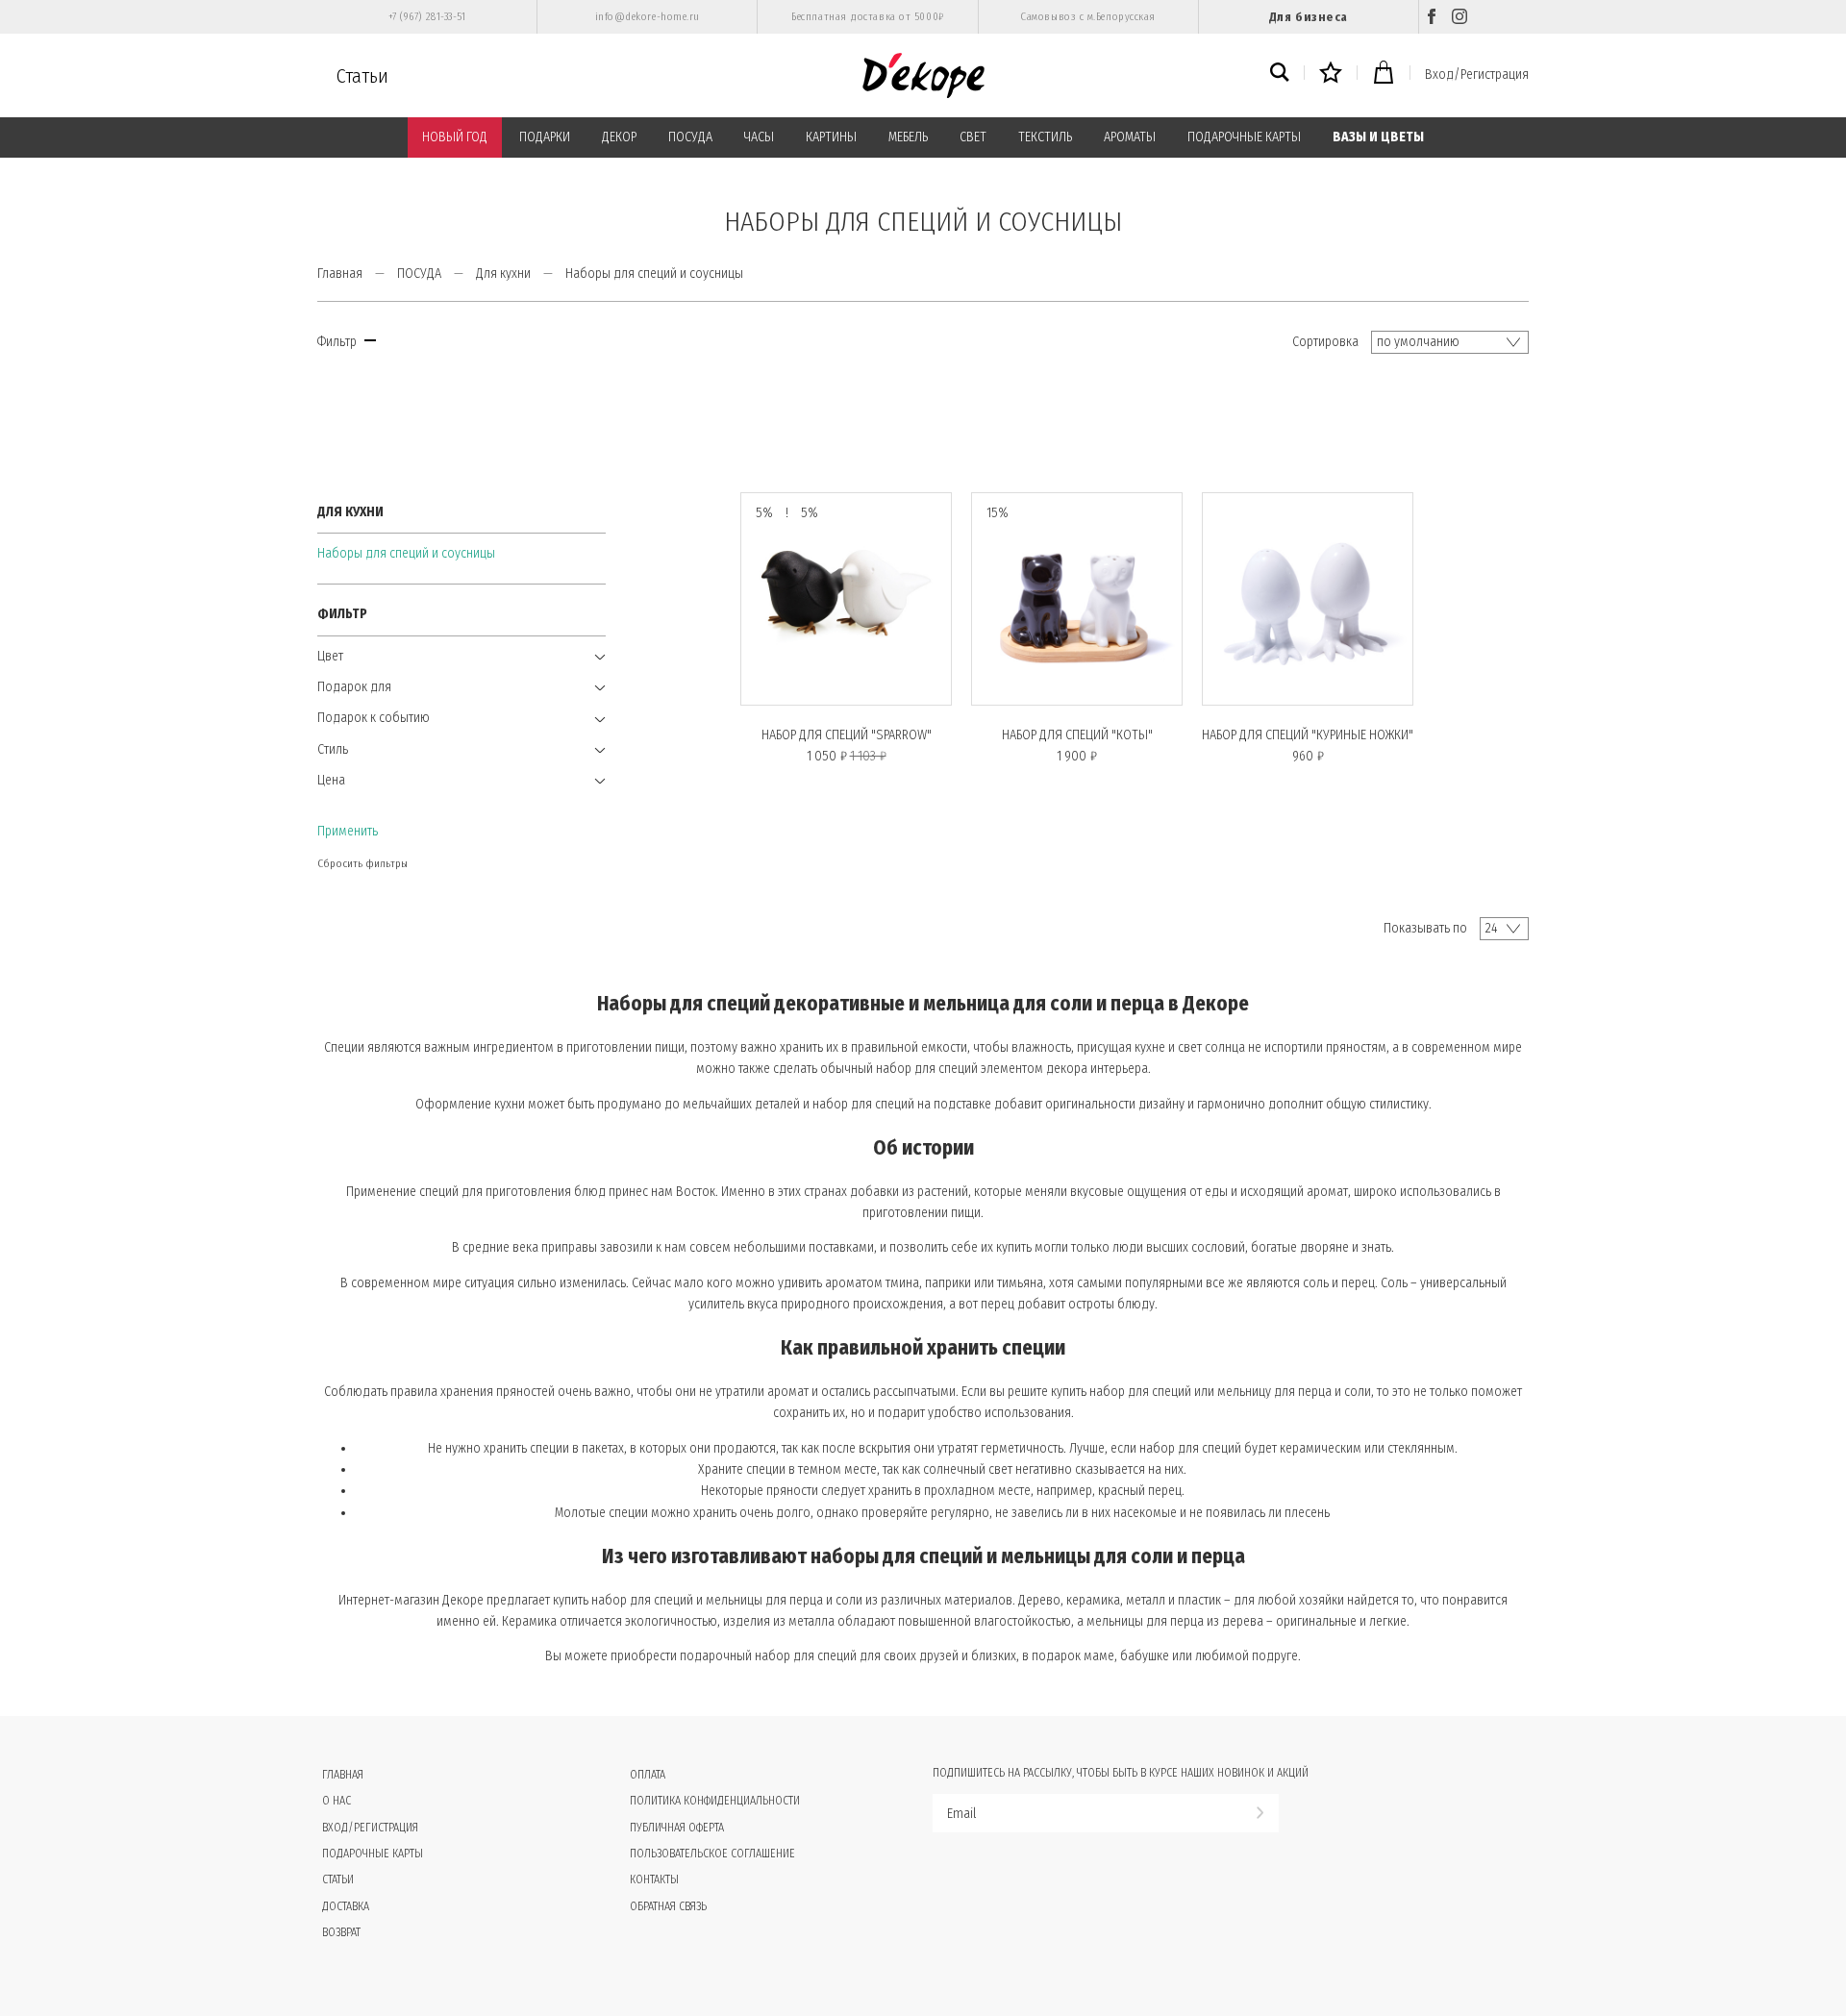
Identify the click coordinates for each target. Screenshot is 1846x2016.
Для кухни (503, 274)
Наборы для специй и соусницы (406, 553)
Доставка (346, 1906)
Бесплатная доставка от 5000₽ (867, 17)
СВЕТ (973, 137)
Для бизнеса (1309, 17)
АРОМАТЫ (1130, 137)
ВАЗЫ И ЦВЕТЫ (1378, 137)
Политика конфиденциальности (715, 1801)
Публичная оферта (677, 1828)
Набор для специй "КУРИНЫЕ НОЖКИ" (1308, 735)
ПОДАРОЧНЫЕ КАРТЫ (1244, 137)
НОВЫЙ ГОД (455, 137)
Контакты (654, 1879)
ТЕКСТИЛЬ (1045, 137)
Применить (348, 831)
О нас (337, 1801)
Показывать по (1425, 928)
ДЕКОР (619, 137)
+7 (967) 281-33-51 (427, 17)
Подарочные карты (373, 1854)
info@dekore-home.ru (648, 17)
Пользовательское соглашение (712, 1854)
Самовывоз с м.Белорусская (1088, 17)
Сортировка (1325, 342)
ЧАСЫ (759, 137)
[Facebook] (1432, 17)
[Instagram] (1459, 17)
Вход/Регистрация (1477, 75)
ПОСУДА (690, 137)
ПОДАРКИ (545, 137)
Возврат (341, 1932)
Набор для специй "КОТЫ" (1077, 735)
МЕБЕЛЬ (908, 137)
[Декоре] (923, 75)
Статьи (362, 76)
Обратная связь (668, 1906)
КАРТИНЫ (831, 137)
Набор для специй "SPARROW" (847, 735)
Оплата (648, 1775)
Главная (340, 274)
